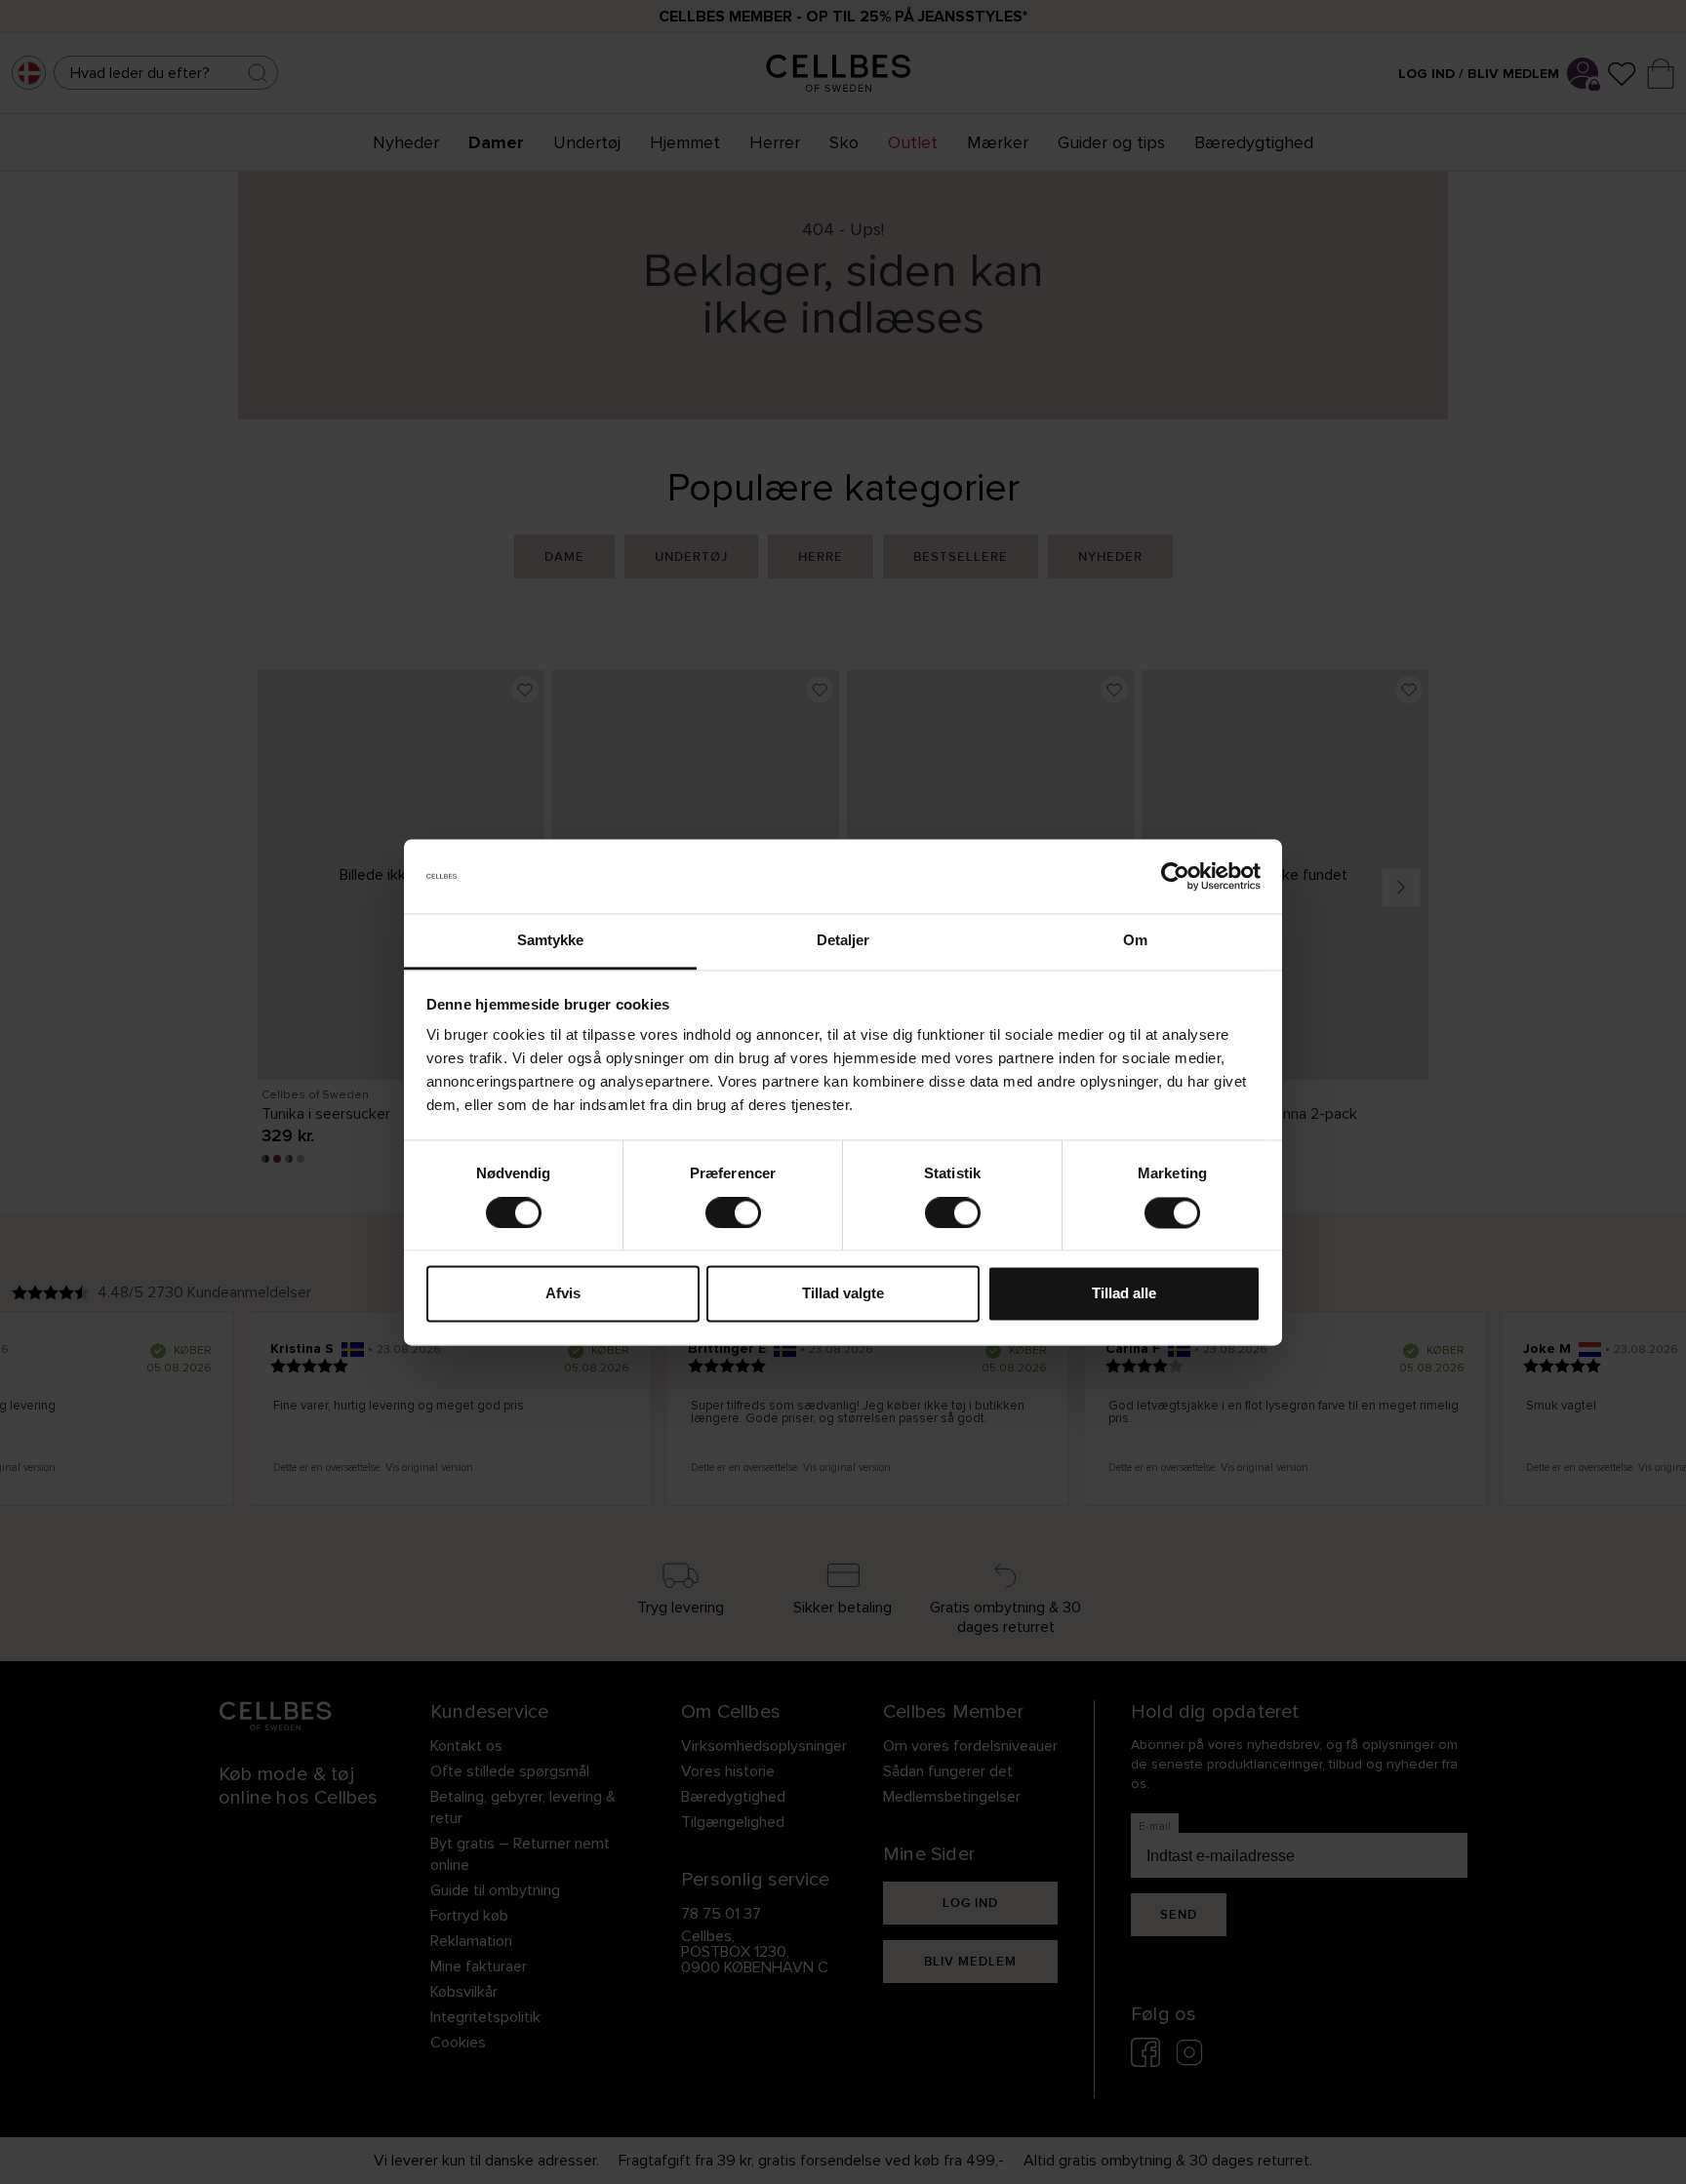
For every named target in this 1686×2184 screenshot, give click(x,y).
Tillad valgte (843, 1294)
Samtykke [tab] (551, 941)
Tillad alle (1124, 1294)
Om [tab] (1135, 941)
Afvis (563, 1294)
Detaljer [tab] (843, 941)
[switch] (733, 1212)
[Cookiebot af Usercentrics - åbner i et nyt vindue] (1175, 876)
